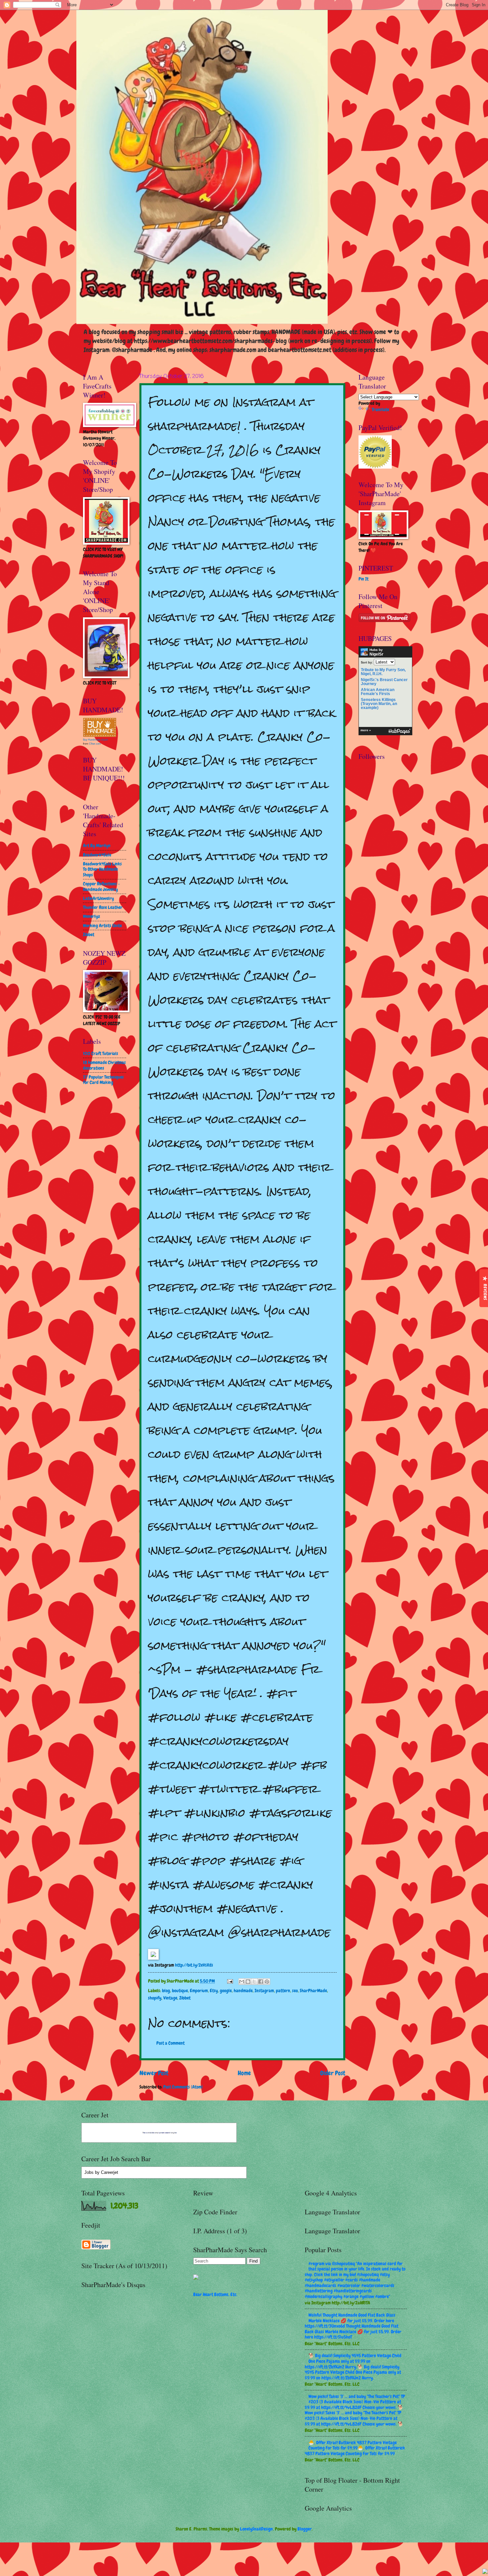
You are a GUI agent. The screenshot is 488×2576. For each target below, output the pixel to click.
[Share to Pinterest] (267, 1982)
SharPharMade (313, 1991)
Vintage (170, 1998)
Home (244, 2073)
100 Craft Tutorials (101, 1053)
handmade (243, 1991)
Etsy (214, 1991)
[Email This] (242, 1982)
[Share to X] (254, 1982)
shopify (155, 1998)
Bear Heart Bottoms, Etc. (215, 2294)
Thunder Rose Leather (103, 907)
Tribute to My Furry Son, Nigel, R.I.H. (383, 672)
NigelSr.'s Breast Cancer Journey (384, 682)
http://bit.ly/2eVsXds (194, 1965)
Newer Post (154, 2073)
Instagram (264, 1991)
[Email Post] (230, 1981)
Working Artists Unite (102, 926)
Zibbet (185, 1998)
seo (295, 1991)
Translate (380, 409)
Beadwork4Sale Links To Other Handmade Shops (102, 869)
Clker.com (95, 744)
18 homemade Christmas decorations (104, 1065)
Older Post (333, 2073)
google (226, 1991)
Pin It (364, 579)
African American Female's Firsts (378, 692)
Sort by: (367, 662)
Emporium (199, 1991)
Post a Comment (170, 2043)
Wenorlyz (91, 916)
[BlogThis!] (248, 1982)
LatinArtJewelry (98, 898)
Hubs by (376, 652)
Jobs (89, 2172)
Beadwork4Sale (97, 855)
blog (166, 1991)
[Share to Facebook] (261, 1982)
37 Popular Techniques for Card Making (103, 1080)
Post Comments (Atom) (183, 2087)
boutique (180, 1991)
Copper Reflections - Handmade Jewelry (101, 887)
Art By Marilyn (97, 845)
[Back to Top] (485, 2572)
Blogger (305, 2529)
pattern (283, 1991)
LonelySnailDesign (256, 2529)
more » (366, 730)
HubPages (399, 731)
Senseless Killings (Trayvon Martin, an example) (379, 704)
